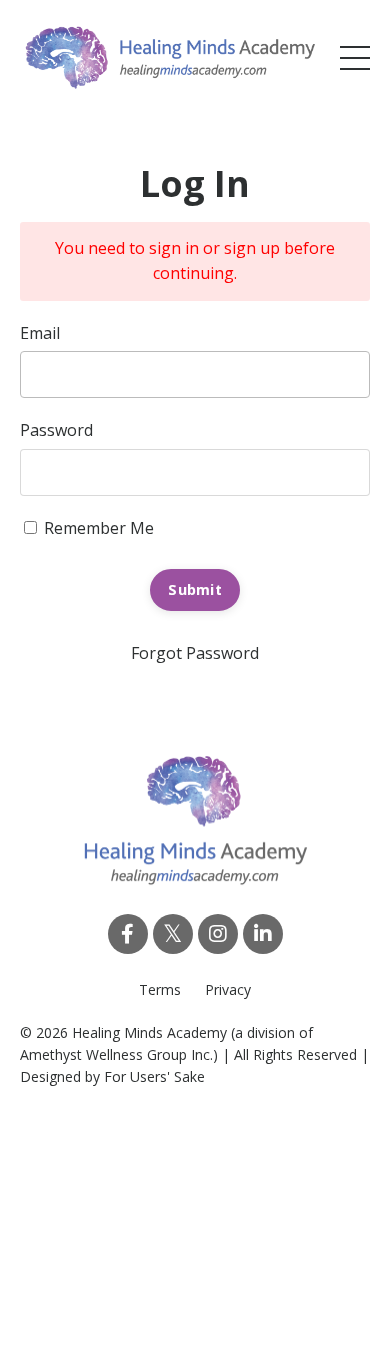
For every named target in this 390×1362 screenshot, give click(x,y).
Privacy (228, 989)
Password (56, 430)
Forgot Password (195, 653)
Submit (195, 589)
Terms (160, 989)
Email (40, 333)
